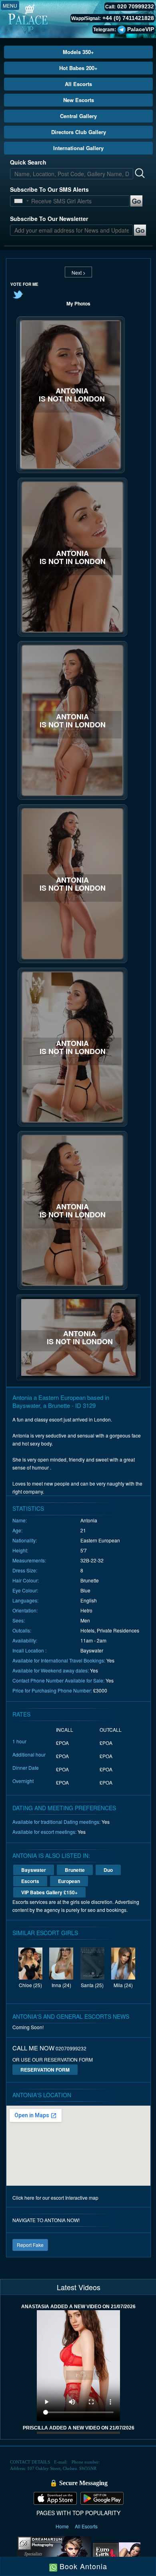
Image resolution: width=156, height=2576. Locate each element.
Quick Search (28, 162)
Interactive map (82, 2198)
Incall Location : (29, 1650)
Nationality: (25, 1540)
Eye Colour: (25, 1590)
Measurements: (29, 1560)
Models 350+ (78, 52)
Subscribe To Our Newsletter (49, 219)
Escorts (30, 1881)
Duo (108, 1870)
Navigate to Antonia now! (46, 2220)
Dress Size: (25, 1570)
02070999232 (71, 2048)
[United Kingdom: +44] (18, 201)
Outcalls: (22, 1630)
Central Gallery (78, 116)
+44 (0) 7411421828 (128, 18)
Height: (20, 1550)
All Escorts (78, 84)
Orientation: (25, 1610)
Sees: (19, 1620)
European (69, 1881)
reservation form (45, 2070)
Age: (17, 1530)
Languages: (25, 1600)
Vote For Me (24, 284)
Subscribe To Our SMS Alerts (49, 189)
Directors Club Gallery (79, 132)
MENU (10, 5)
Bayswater (34, 1870)
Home (63, 2526)
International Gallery (78, 148)
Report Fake (30, 2245)
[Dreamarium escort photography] (54, 2554)
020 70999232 (136, 6)
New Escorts (79, 100)
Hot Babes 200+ (78, 68)
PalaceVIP (141, 29)
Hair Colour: (26, 1580)
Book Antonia (82, 2566)
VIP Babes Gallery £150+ (49, 1892)
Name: (20, 1520)
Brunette (75, 1870)
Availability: (25, 1640)
